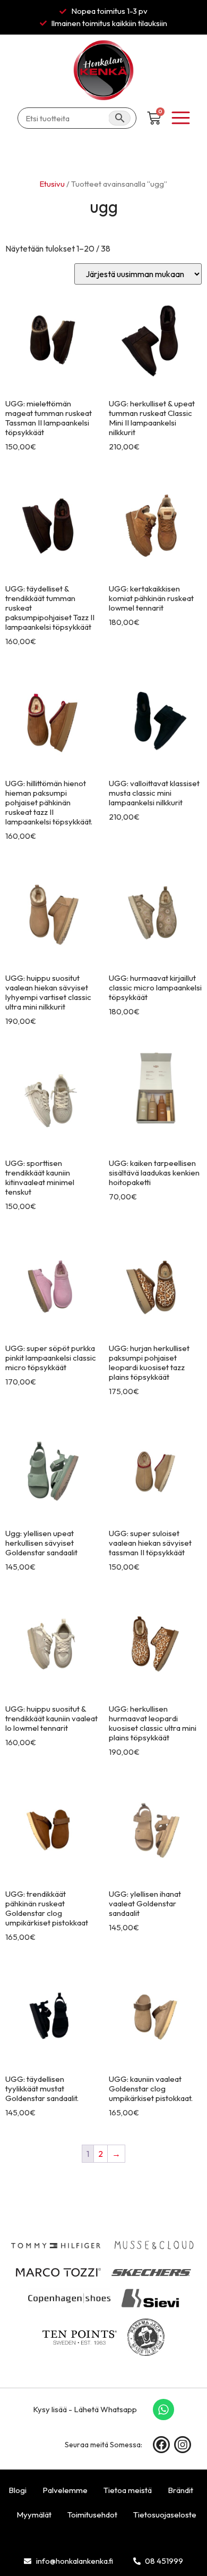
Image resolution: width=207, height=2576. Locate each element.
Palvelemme (65, 2490)
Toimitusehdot (92, 2515)
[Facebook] (161, 2445)
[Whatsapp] (163, 2410)
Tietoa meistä (128, 2490)
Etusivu (52, 184)
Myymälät (34, 2515)
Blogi (18, 2490)
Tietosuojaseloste (165, 2515)
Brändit (180, 2490)
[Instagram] (183, 2445)
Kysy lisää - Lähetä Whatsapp (85, 2409)
